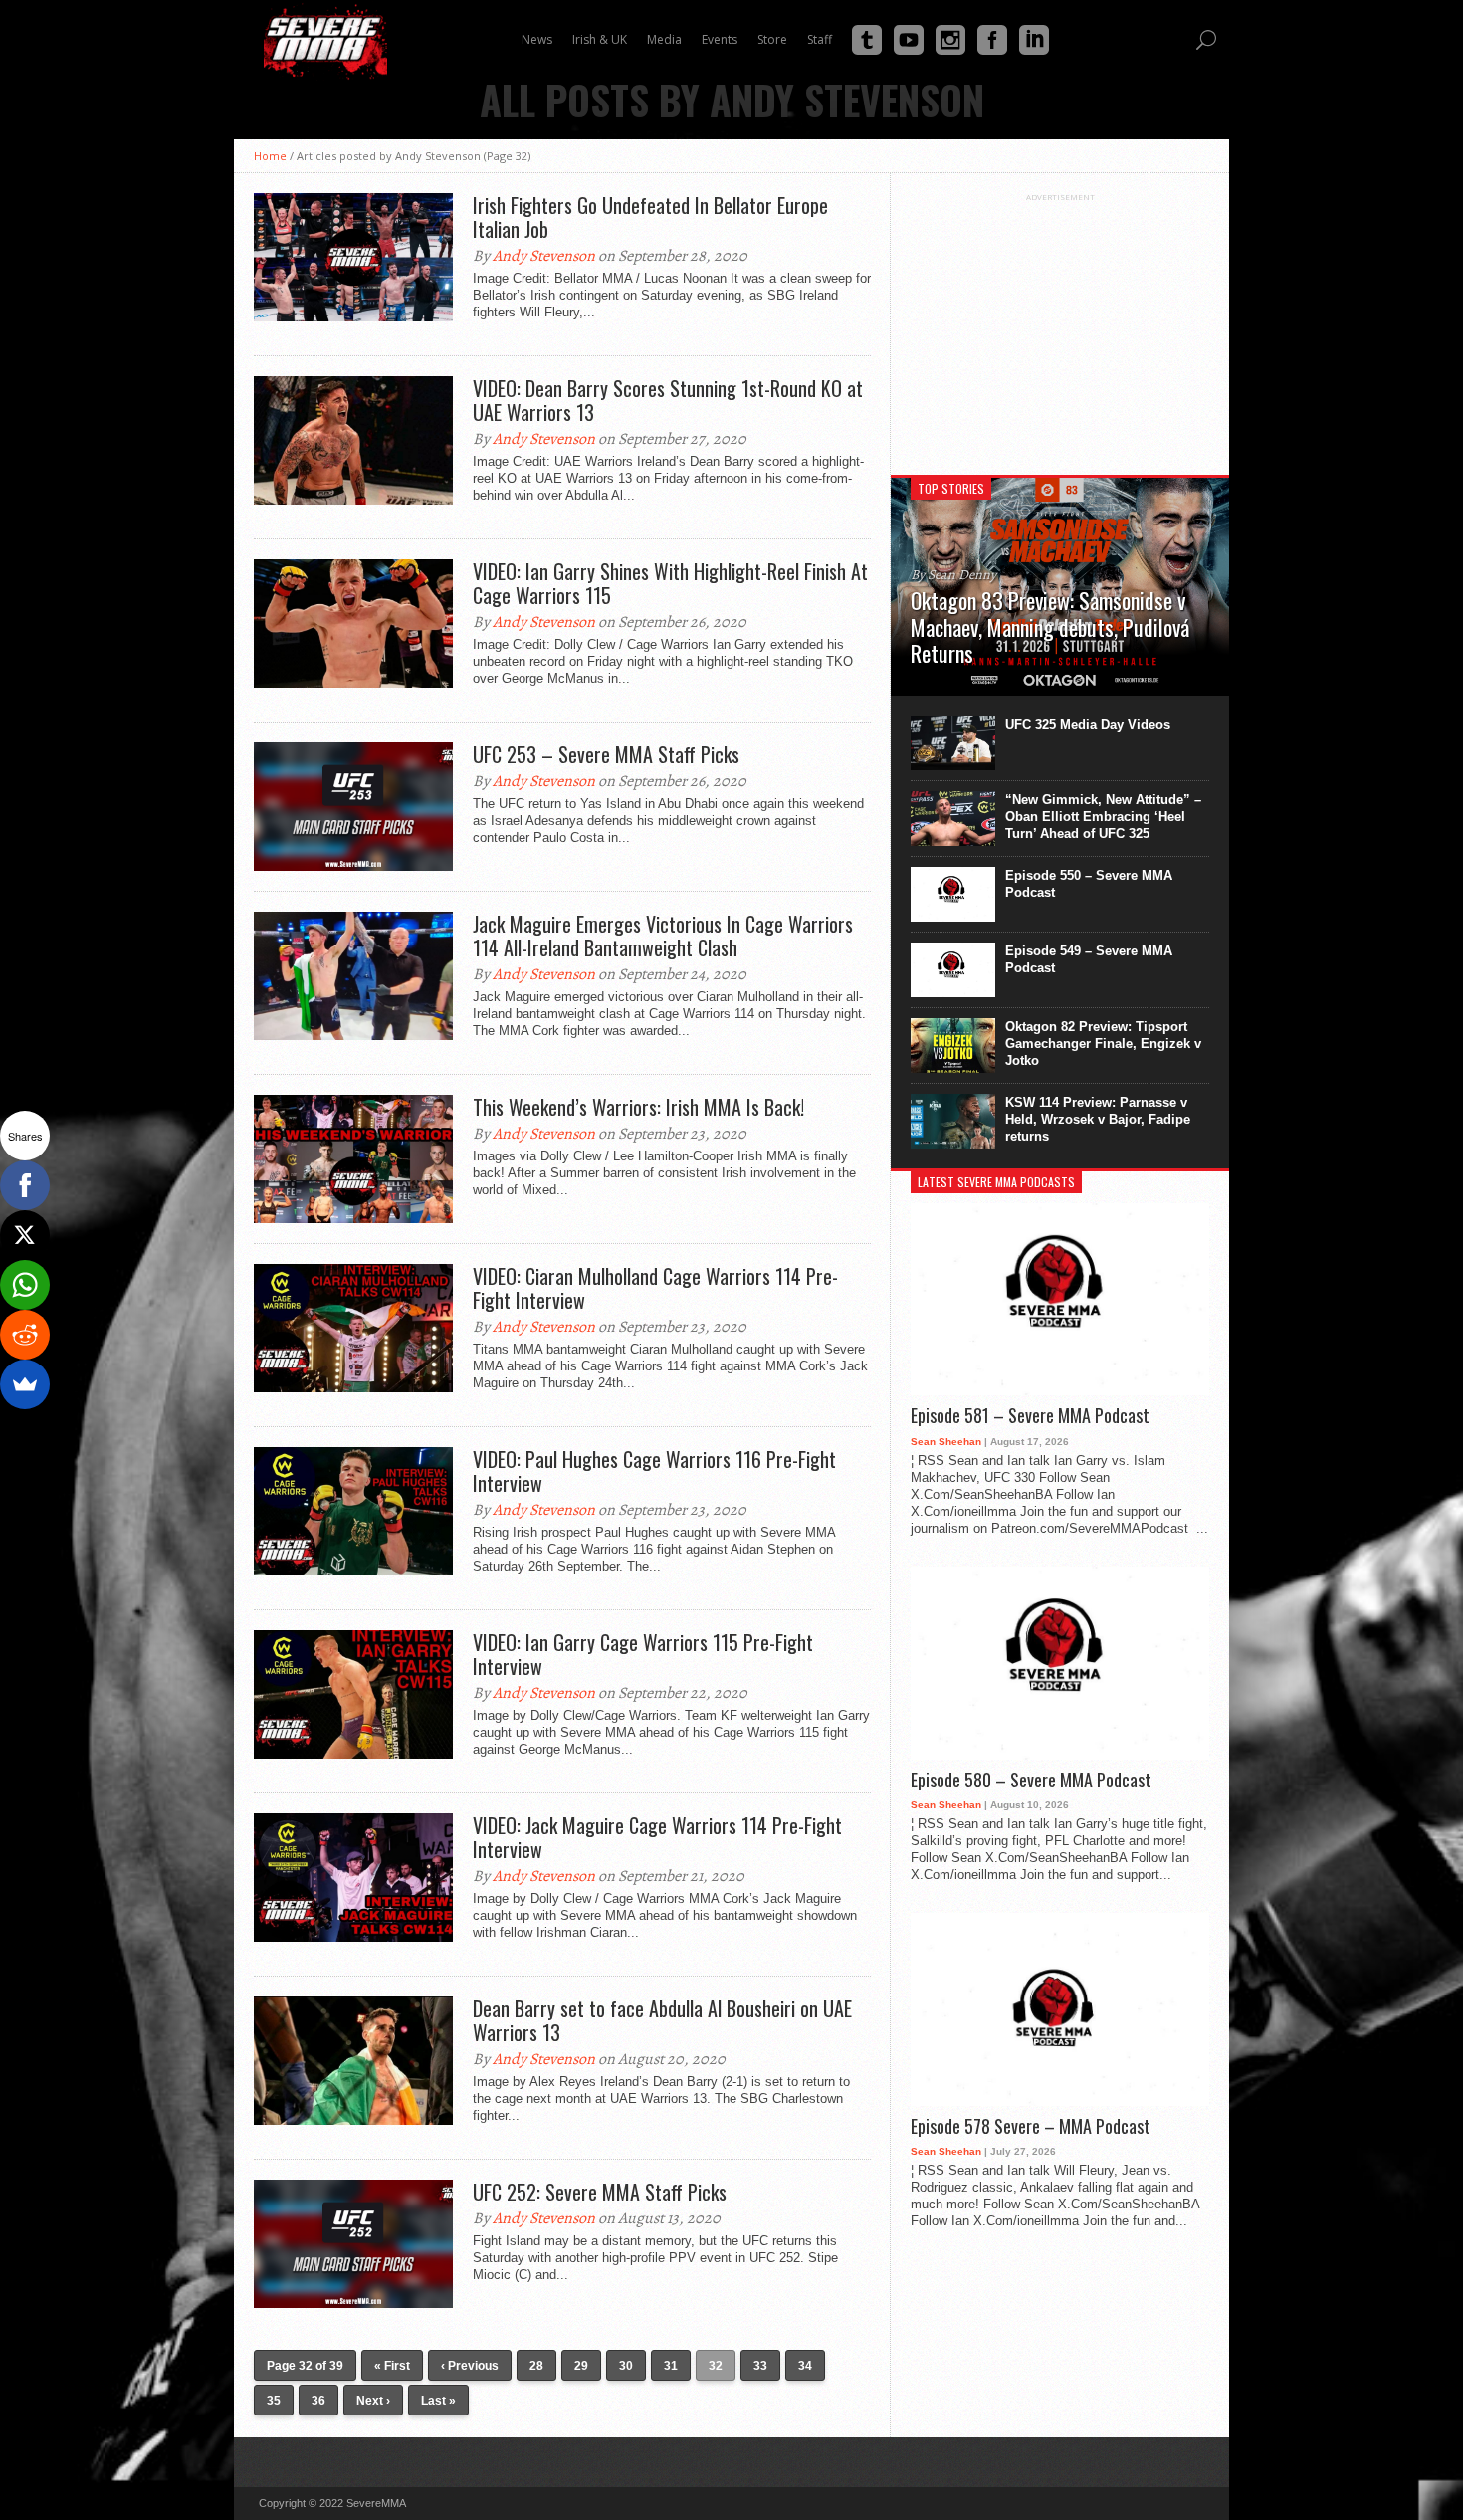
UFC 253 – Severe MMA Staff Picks (606, 754)
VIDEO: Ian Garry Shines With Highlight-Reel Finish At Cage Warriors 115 (670, 583)
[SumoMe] (25, 1384)
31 (671, 2366)
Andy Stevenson (544, 256)
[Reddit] (25, 1335)
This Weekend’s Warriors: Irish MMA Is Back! (638, 1107)
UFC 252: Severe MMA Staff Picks (600, 2192)
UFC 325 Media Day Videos (1088, 724)
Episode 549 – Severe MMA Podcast (1089, 959)
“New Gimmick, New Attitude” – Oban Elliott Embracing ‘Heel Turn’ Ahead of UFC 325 (1103, 817)
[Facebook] (25, 1185)
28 (536, 2366)
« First (392, 2366)
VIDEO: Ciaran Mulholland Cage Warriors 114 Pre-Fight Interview (655, 1288)
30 (626, 2366)
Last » (438, 2401)
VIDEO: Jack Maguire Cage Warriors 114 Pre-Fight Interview (657, 1837)
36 (318, 2401)
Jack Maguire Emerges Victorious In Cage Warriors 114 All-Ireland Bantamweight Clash (663, 936)
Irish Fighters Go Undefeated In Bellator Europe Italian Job (650, 217)
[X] (25, 1235)
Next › (373, 2401)
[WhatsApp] (25, 1285)
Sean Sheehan (946, 1442)
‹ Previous (470, 2366)
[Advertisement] (1060, 326)
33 (760, 2366)
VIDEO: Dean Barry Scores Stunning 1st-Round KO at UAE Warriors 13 (668, 400)
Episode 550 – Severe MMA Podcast (1089, 884)
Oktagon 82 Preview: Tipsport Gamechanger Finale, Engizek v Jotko (1103, 1044)
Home (270, 156)
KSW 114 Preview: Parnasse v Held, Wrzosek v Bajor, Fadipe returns (1098, 1119)
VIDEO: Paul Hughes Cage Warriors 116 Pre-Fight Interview (654, 1471)
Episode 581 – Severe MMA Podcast (1030, 1416)
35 (274, 2401)
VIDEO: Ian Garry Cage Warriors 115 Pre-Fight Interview (643, 1654)
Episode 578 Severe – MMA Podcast (1031, 2127)
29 (581, 2366)
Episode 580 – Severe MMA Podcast (1031, 1781)
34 (805, 2366)
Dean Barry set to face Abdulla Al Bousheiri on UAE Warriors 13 (662, 2020)
